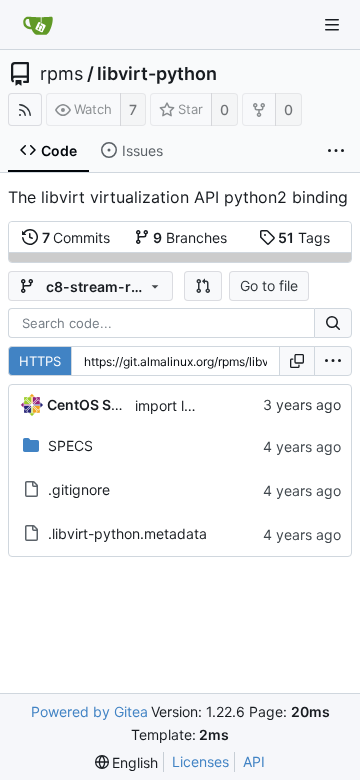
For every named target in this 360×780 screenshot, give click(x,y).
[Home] (38, 25)
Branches (190, 237)
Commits (76, 237)
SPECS (70, 445)
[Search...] (333, 323)
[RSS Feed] (25, 109)
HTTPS (40, 361)
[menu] (333, 361)
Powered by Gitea (89, 711)
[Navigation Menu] (332, 25)
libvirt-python (157, 74)
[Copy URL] (297, 361)
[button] (203, 286)
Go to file (269, 285)
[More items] (336, 151)
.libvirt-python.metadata (127, 533)
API (254, 761)
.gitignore (79, 489)
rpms (61, 74)
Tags (304, 237)
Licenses (200, 761)
